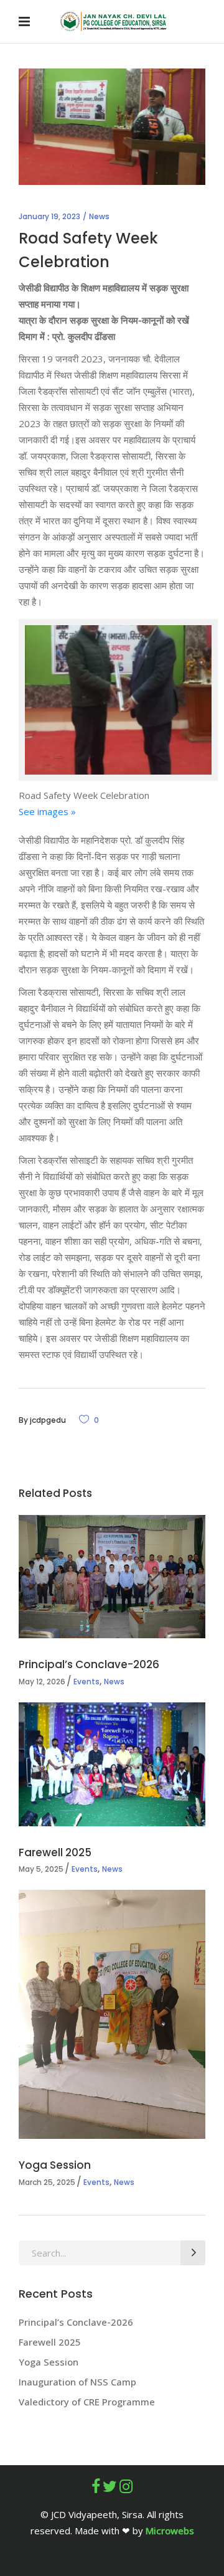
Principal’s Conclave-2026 (90, 1664)
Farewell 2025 (55, 1852)
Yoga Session (55, 2165)
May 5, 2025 (41, 1869)
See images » (47, 811)
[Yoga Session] (112, 2014)
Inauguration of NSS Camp (77, 2382)
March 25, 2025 (47, 2182)
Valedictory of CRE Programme (87, 2402)
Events (86, 1682)
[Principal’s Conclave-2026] (112, 1577)
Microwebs (170, 2531)
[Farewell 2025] (112, 1764)
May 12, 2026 (42, 1682)
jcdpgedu (48, 1420)
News (99, 216)
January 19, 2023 (49, 216)
